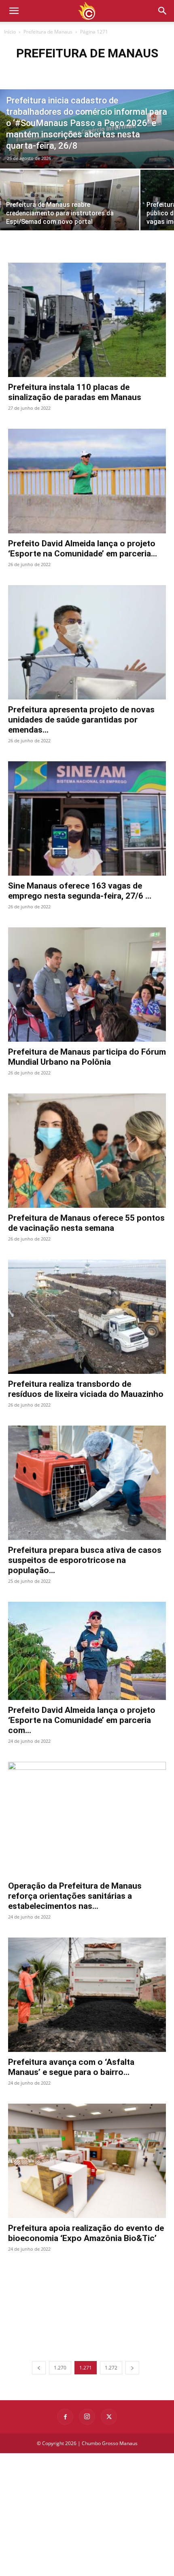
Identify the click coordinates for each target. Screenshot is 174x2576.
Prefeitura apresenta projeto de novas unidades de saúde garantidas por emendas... (81, 720)
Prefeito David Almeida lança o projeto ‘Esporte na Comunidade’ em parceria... (83, 549)
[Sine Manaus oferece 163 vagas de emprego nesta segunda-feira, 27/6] (87, 818)
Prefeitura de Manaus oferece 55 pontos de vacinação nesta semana (86, 1223)
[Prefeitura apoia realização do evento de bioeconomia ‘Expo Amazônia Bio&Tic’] (87, 2161)
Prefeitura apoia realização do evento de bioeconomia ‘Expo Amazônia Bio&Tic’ (86, 2233)
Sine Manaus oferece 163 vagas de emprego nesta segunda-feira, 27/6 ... (80, 891)
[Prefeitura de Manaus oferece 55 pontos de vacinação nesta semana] (87, 1151)
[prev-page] (39, 2368)
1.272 (111, 2368)
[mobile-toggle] (14, 11)
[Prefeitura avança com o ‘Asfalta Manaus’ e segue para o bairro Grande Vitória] (87, 1995)
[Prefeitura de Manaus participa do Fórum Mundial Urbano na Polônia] (87, 985)
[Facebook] (65, 2417)
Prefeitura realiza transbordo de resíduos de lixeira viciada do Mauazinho (86, 1389)
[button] (163, 11)
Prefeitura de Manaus (48, 32)
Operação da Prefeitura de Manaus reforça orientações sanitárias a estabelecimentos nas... (75, 1896)
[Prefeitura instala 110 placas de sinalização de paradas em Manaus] (87, 320)
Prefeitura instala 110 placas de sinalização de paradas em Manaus (75, 392)
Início (10, 32)
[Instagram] (87, 2417)
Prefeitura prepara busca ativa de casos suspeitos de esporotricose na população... (85, 1560)
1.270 (60, 2368)
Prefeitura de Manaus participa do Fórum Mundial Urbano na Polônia (87, 1057)
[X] (109, 2417)
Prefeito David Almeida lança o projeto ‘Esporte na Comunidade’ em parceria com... (82, 1720)
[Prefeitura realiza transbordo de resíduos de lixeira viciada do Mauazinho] (87, 1317)
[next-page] (132, 2368)
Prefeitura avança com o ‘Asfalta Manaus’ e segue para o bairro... (71, 2067)
